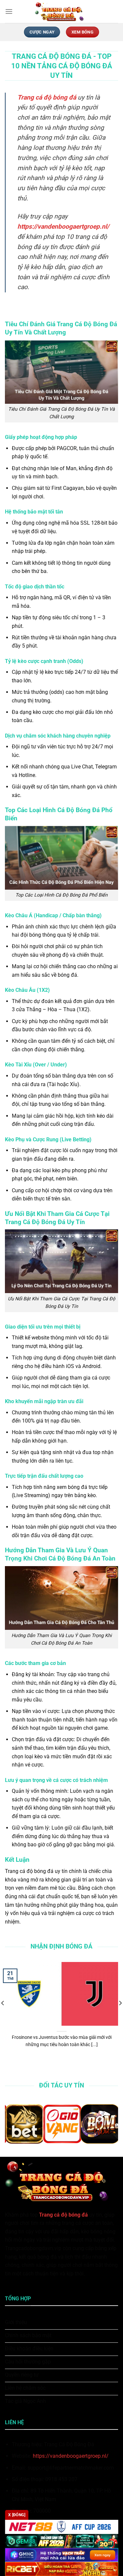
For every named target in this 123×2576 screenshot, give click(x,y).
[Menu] (9, 11)
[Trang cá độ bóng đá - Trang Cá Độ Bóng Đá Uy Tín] (62, 11)
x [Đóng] (17, 2515)
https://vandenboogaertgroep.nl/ (71, 2456)
